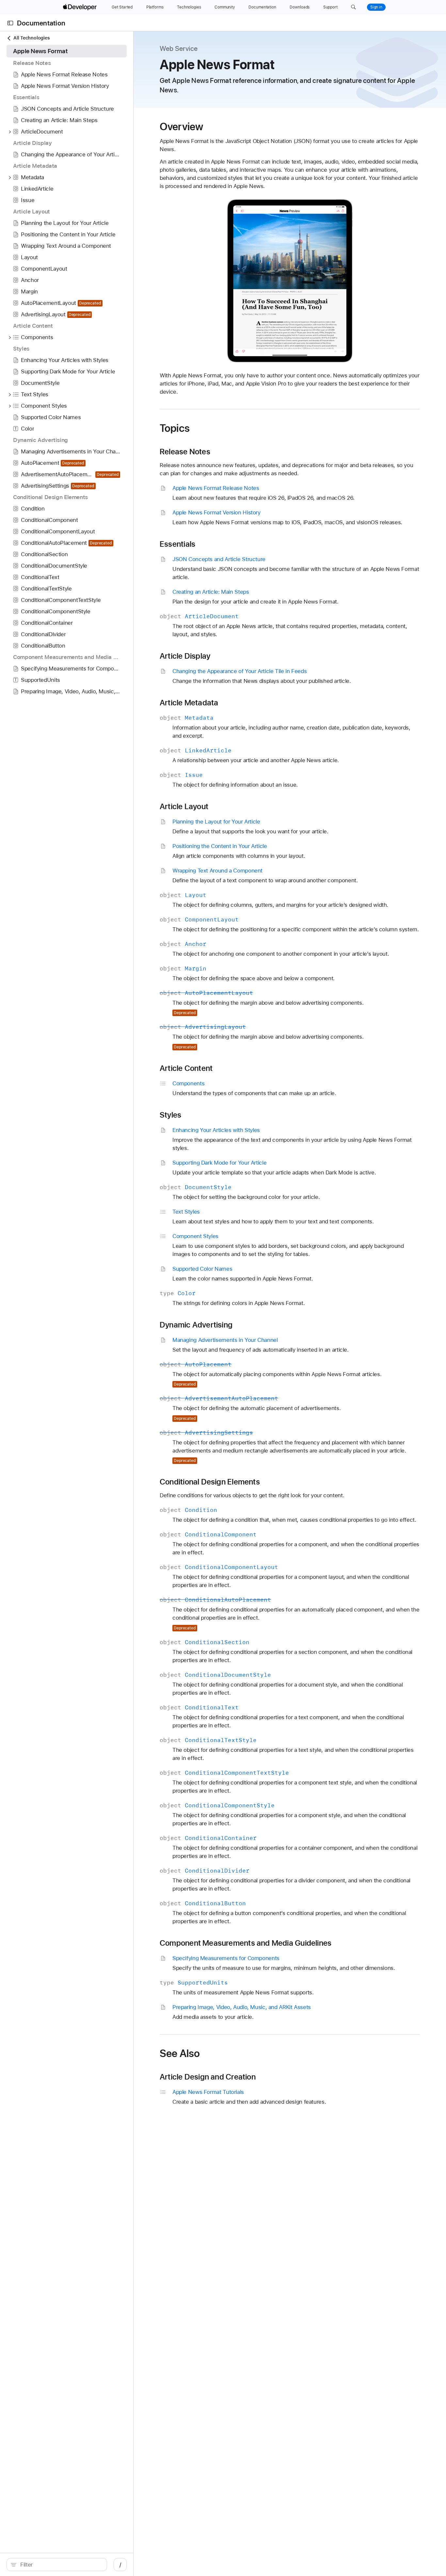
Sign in (376, 7)
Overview (181, 127)
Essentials (177, 544)
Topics (175, 428)
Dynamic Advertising (196, 1325)
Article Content (186, 1068)
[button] (353, 7)
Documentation (41, 23)
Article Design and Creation (208, 2077)
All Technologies (32, 38)
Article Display (185, 656)
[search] (57, 2565)
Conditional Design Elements (210, 1482)
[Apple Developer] (81, 7)
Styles (170, 1115)
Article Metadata (189, 703)
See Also (180, 2053)
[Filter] (60, 2565)
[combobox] (60, 2565)
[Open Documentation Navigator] (10, 23)
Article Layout (184, 807)
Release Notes (185, 452)
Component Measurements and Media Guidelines (246, 1943)
